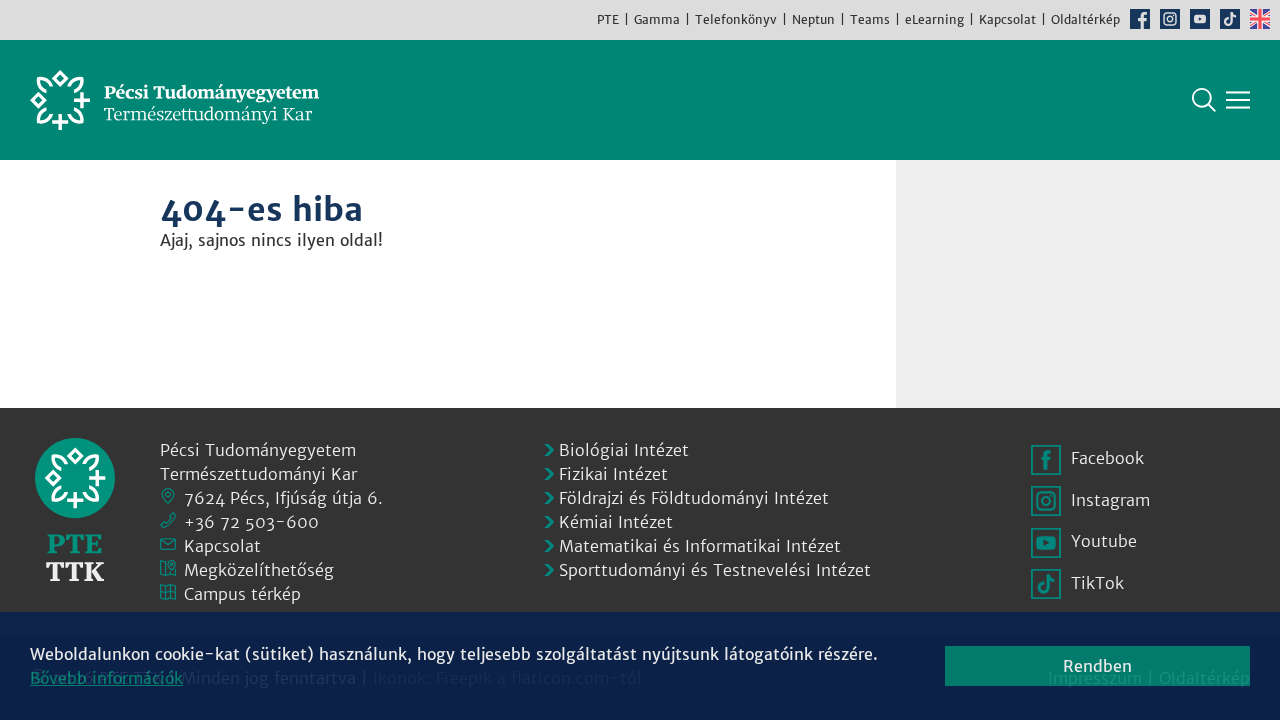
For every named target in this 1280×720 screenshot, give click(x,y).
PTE (608, 19)
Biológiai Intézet (624, 450)
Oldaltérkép (1085, 19)
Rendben (1097, 666)
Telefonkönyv (736, 19)
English (1260, 19)
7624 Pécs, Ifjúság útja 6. (283, 498)
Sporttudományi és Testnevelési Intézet (715, 570)
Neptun (813, 19)
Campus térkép (242, 594)
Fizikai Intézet (613, 474)
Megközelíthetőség (259, 570)
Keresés (1204, 100)
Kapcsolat (1007, 19)
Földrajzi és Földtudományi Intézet (694, 498)
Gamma (657, 19)
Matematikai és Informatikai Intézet (700, 546)
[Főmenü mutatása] (1238, 100)
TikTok (1230, 19)
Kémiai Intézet (616, 522)
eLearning (934, 19)
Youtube (1200, 19)
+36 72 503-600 (251, 522)
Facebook (1140, 19)
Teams (870, 19)
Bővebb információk (106, 678)
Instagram (1170, 19)
